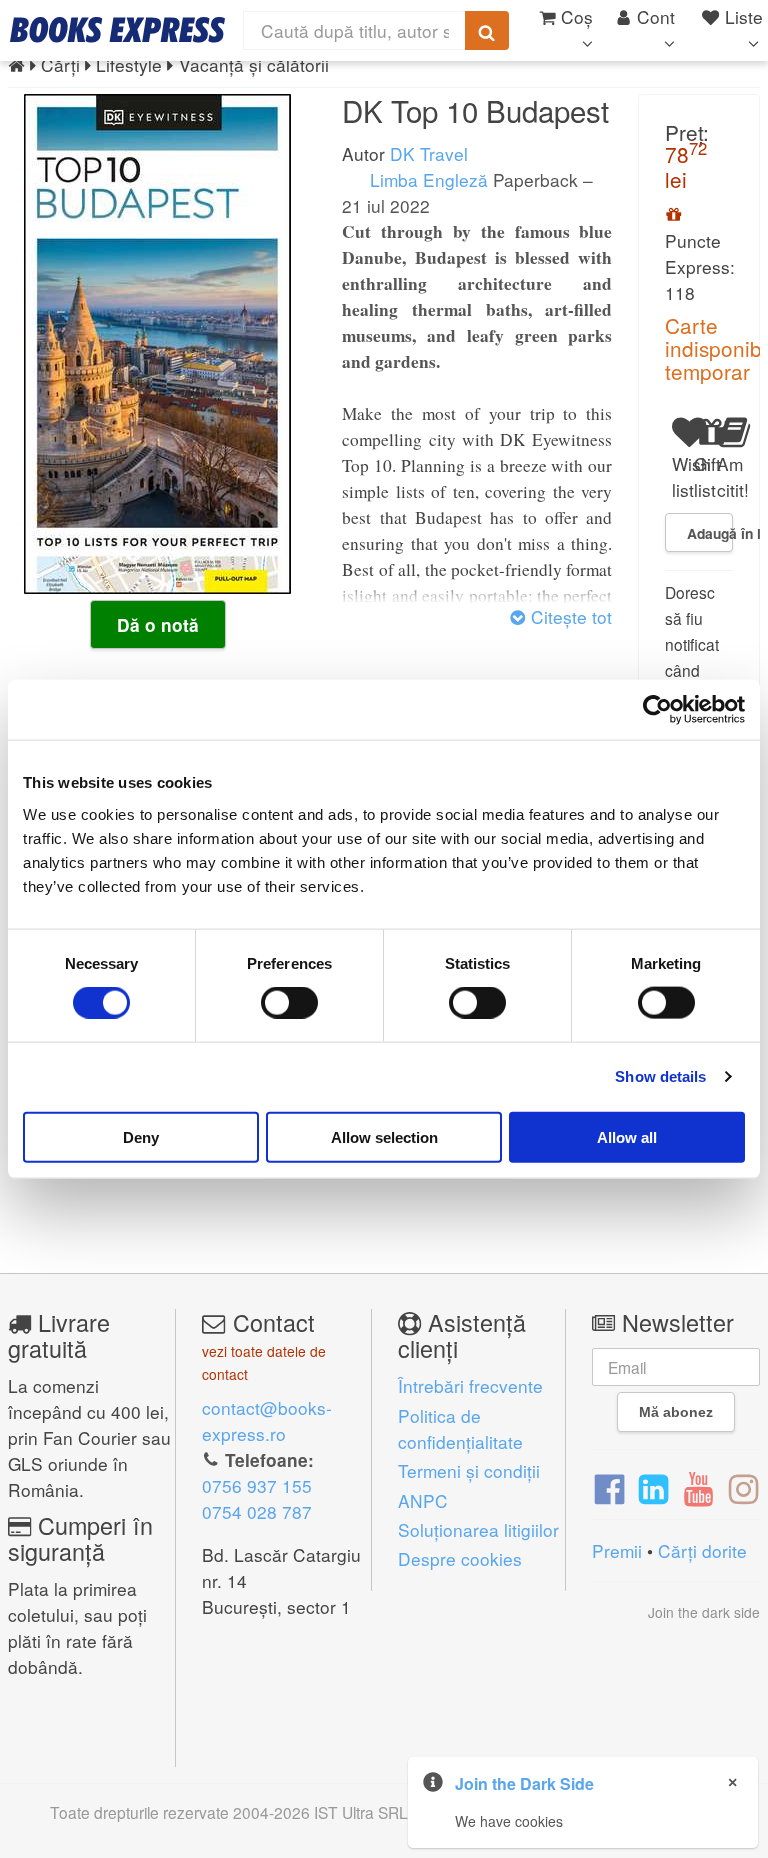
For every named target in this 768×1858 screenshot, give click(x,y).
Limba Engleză (426, 179)
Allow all (627, 1136)
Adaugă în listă (710, 533)
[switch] (289, 1003)
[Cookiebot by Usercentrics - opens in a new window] (657, 710)
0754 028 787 (257, 1511)
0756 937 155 (257, 1485)
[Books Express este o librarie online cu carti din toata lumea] (117, 30)
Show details (660, 1076)
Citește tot (569, 616)
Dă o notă (158, 625)
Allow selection (384, 1136)
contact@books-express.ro (267, 1420)
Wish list (680, 476)
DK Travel (429, 153)
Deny (141, 1136)
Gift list (702, 476)
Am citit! (725, 476)
